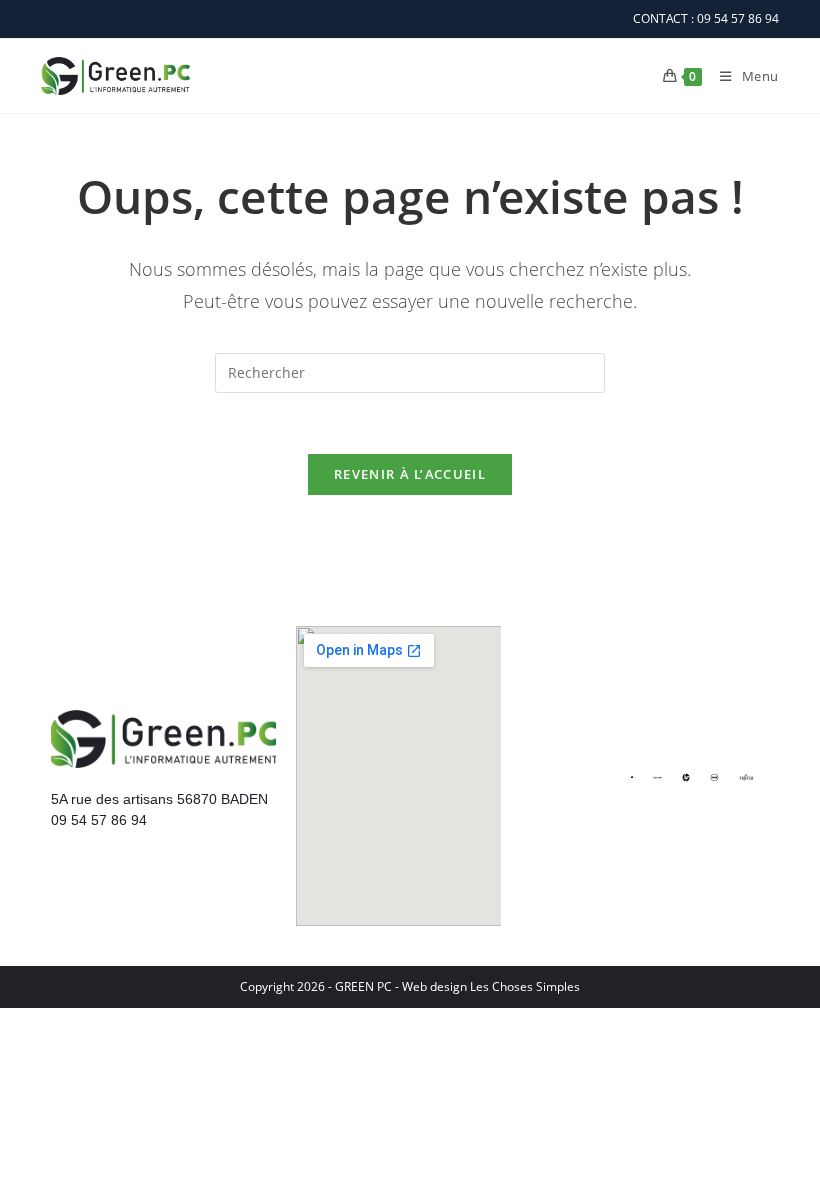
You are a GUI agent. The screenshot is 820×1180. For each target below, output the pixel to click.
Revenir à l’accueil (410, 474)
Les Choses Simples (525, 986)
